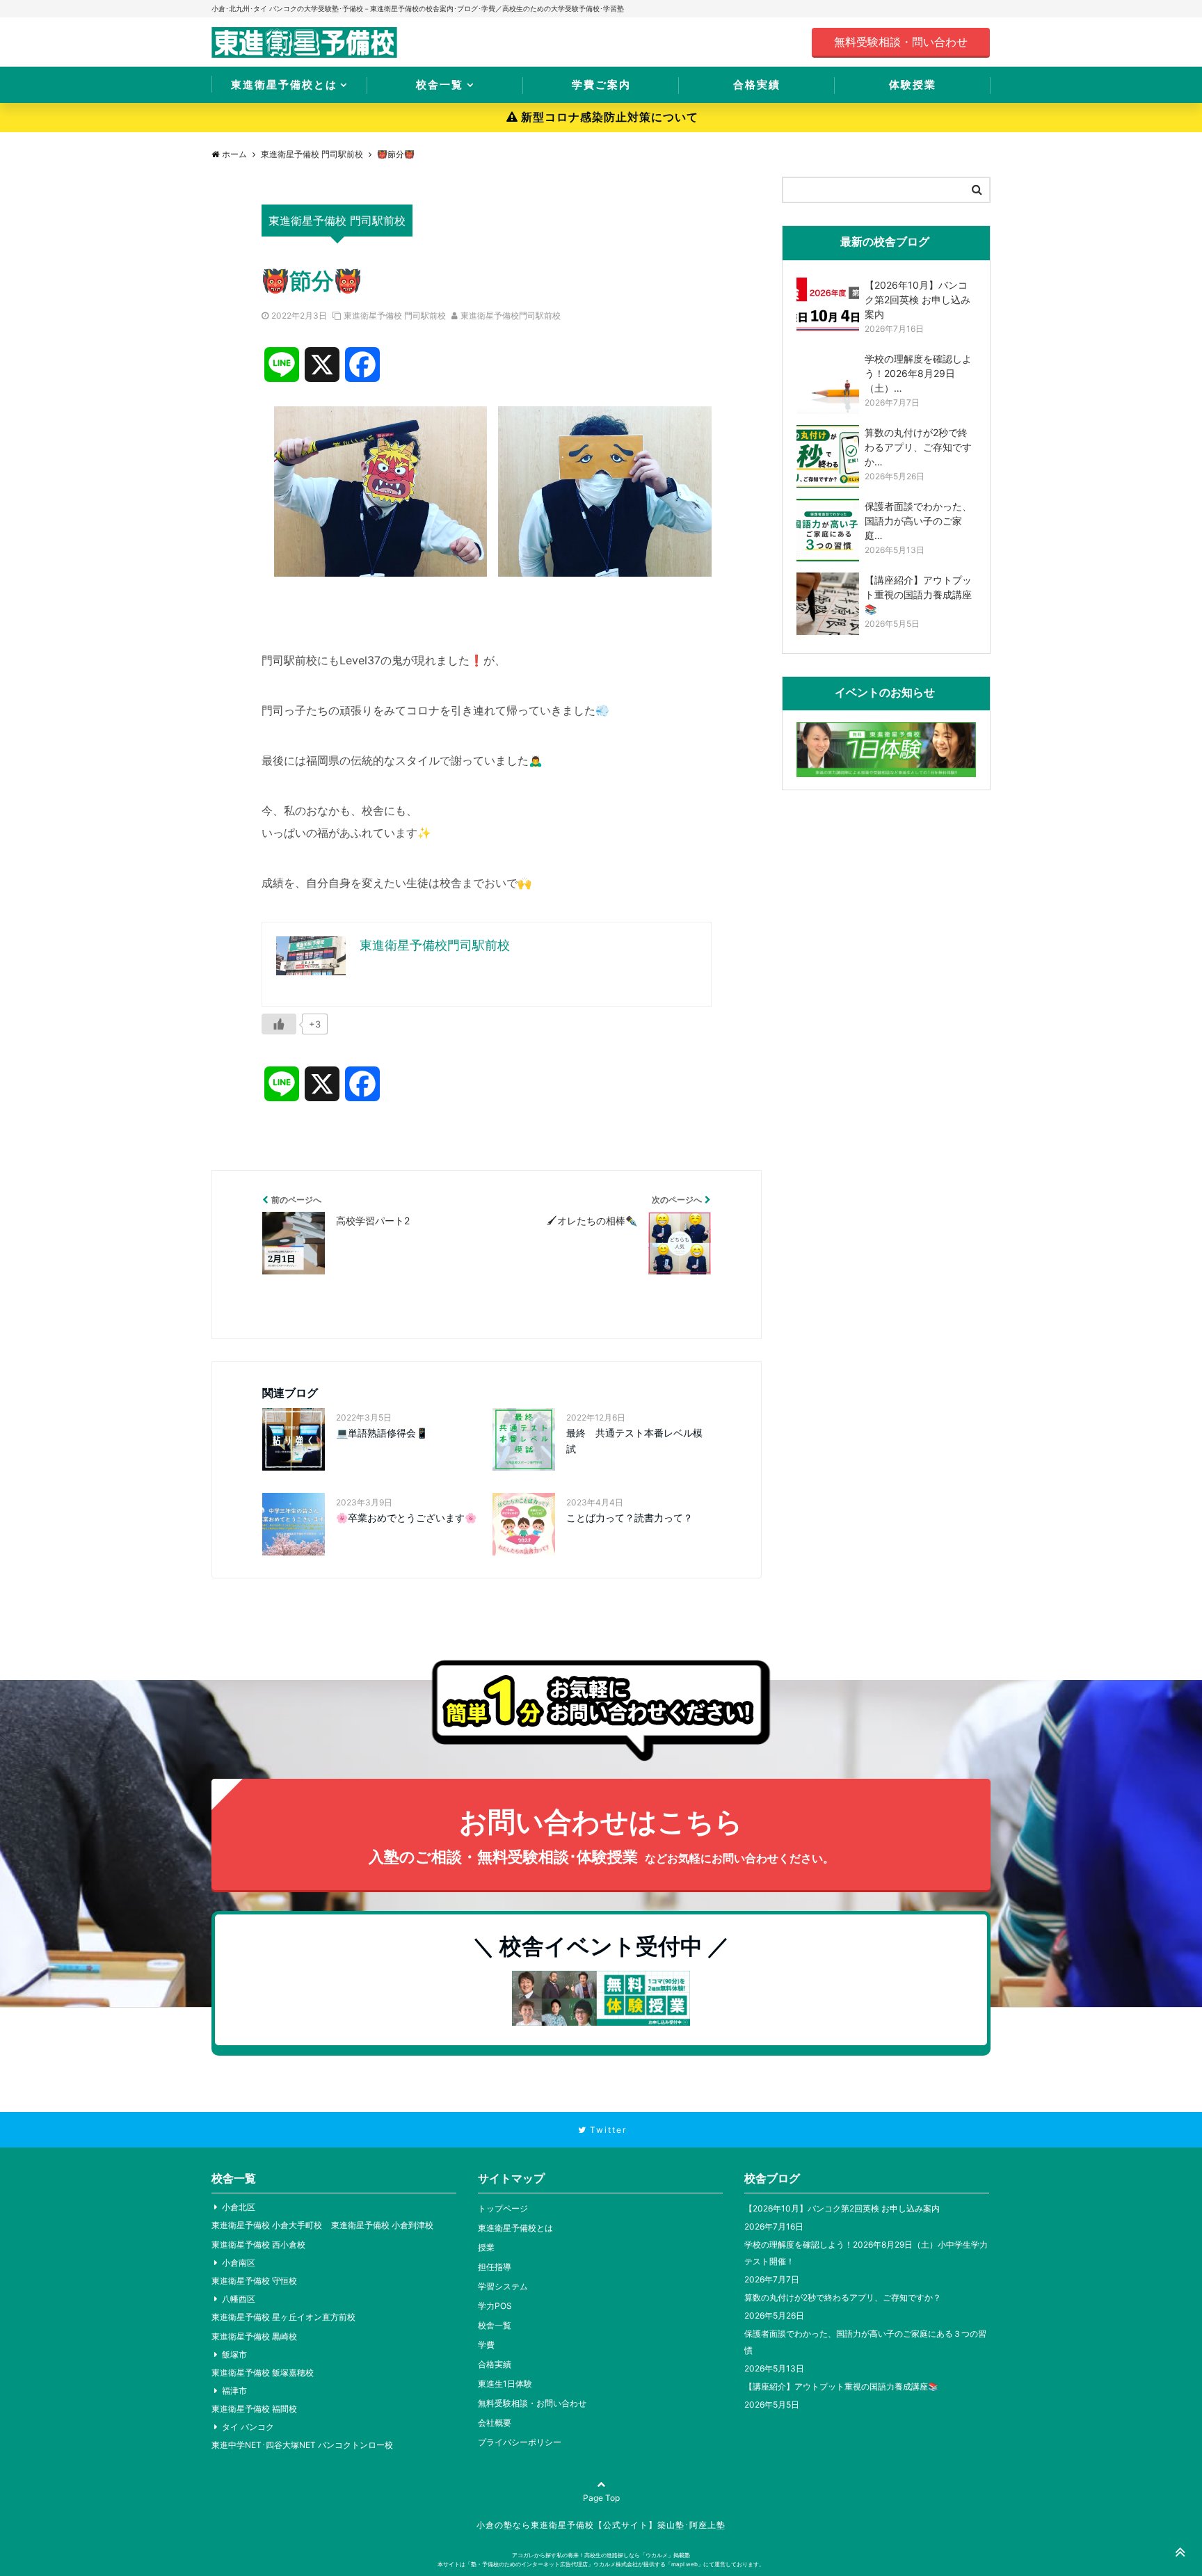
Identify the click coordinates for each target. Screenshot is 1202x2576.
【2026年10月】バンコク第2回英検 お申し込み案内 (842, 2208)
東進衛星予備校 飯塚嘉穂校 (263, 2373)
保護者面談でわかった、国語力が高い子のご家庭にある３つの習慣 (865, 2342)
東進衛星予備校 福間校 (254, 2409)
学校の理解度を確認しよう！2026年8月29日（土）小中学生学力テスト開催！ (866, 2253)
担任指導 (495, 2267)
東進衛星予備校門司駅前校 (511, 315)
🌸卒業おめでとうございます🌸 (406, 1518)
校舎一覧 (440, 85)
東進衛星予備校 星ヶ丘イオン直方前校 (283, 2317)
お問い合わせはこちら (601, 1835)
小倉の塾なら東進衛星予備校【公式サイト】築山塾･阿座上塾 (601, 2525)
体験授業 (913, 85)
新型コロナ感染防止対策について (610, 117)
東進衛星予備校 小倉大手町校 (267, 2225)
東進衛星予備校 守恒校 (254, 2281)
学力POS (495, 2306)
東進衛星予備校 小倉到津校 (382, 2225)
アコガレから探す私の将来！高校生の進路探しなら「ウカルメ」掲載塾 (601, 2555)
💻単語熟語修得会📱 (382, 1433)
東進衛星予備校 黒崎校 (254, 2336)
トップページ (503, 2208)
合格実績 (757, 85)
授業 (486, 2247)
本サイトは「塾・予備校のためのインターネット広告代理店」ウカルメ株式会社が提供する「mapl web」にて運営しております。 (601, 2564)
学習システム (503, 2286)
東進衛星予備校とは (284, 85)
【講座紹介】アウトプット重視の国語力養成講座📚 (841, 2386)
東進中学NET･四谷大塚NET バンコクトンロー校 (302, 2445)
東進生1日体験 (505, 2384)
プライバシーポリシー (520, 2442)
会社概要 (495, 2423)
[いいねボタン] (279, 1024)
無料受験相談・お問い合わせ (532, 2403)
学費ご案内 (601, 85)
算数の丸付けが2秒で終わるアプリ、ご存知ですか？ (843, 2297)
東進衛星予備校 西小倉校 (258, 2245)
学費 (486, 2345)
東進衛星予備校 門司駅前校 (395, 315)
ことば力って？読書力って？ (630, 1518)
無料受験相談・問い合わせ (901, 42)
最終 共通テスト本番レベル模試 (634, 1440)
